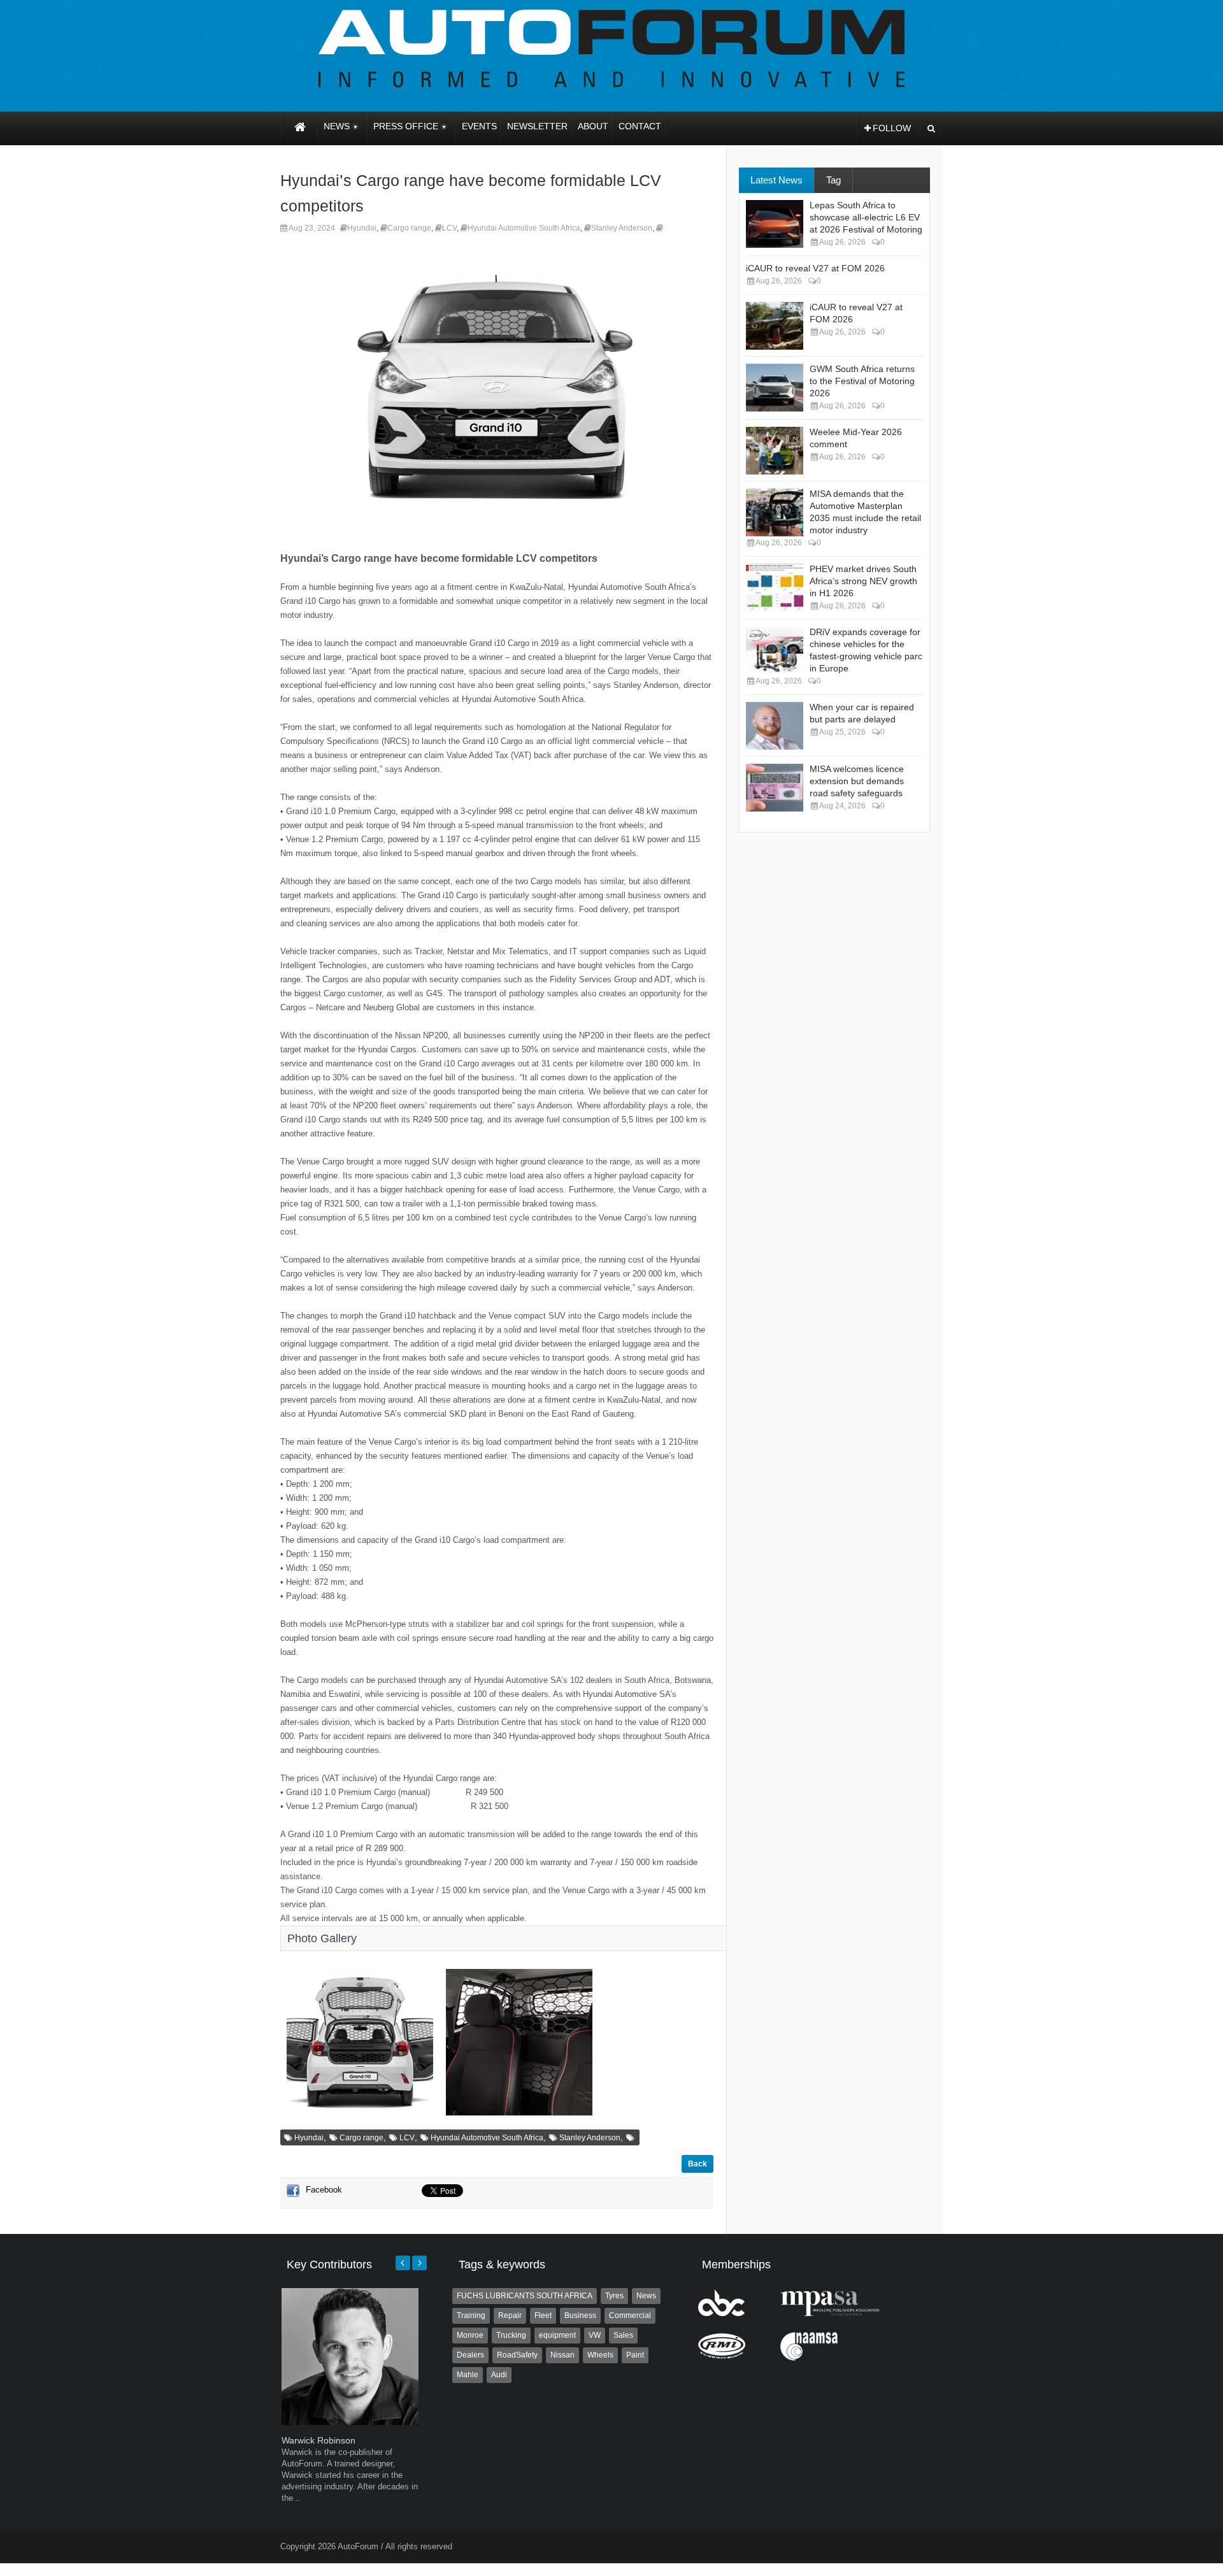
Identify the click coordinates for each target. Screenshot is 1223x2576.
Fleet (543, 2315)
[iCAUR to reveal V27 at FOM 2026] (775, 326)
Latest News (776, 180)
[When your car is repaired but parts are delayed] (775, 726)
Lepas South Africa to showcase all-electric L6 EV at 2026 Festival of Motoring (866, 217)
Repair (510, 2315)
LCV (449, 228)
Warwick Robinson (318, 2440)
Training (471, 2315)
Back (697, 2164)
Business (580, 2315)
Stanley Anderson (622, 228)
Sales (623, 2335)
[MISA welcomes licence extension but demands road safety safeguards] (775, 788)
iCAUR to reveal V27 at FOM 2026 (815, 268)
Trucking (511, 2335)
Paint (635, 2355)
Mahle (468, 2375)
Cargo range (409, 228)
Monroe (470, 2335)
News (646, 2296)
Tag (833, 180)
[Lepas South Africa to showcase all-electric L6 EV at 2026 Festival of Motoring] (775, 224)
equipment (557, 2335)
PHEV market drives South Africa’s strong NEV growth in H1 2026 (863, 581)
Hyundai (362, 228)
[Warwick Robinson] (350, 2422)
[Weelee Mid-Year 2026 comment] (775, 451)
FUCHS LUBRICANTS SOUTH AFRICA (525, 2296)
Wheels (600, 2355)
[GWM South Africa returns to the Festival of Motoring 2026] (775, 388)
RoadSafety (517, 2355)
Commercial (630, 2315)
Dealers (470, 2355)
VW (595, 2335)
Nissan (562, 2355)
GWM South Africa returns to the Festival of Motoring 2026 (862, 381)
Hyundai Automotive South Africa (524, 228)
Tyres (614, 2296)
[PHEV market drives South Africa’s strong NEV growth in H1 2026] (775, 588)
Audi (499, 2375)
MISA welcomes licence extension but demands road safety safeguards (857, 781)
